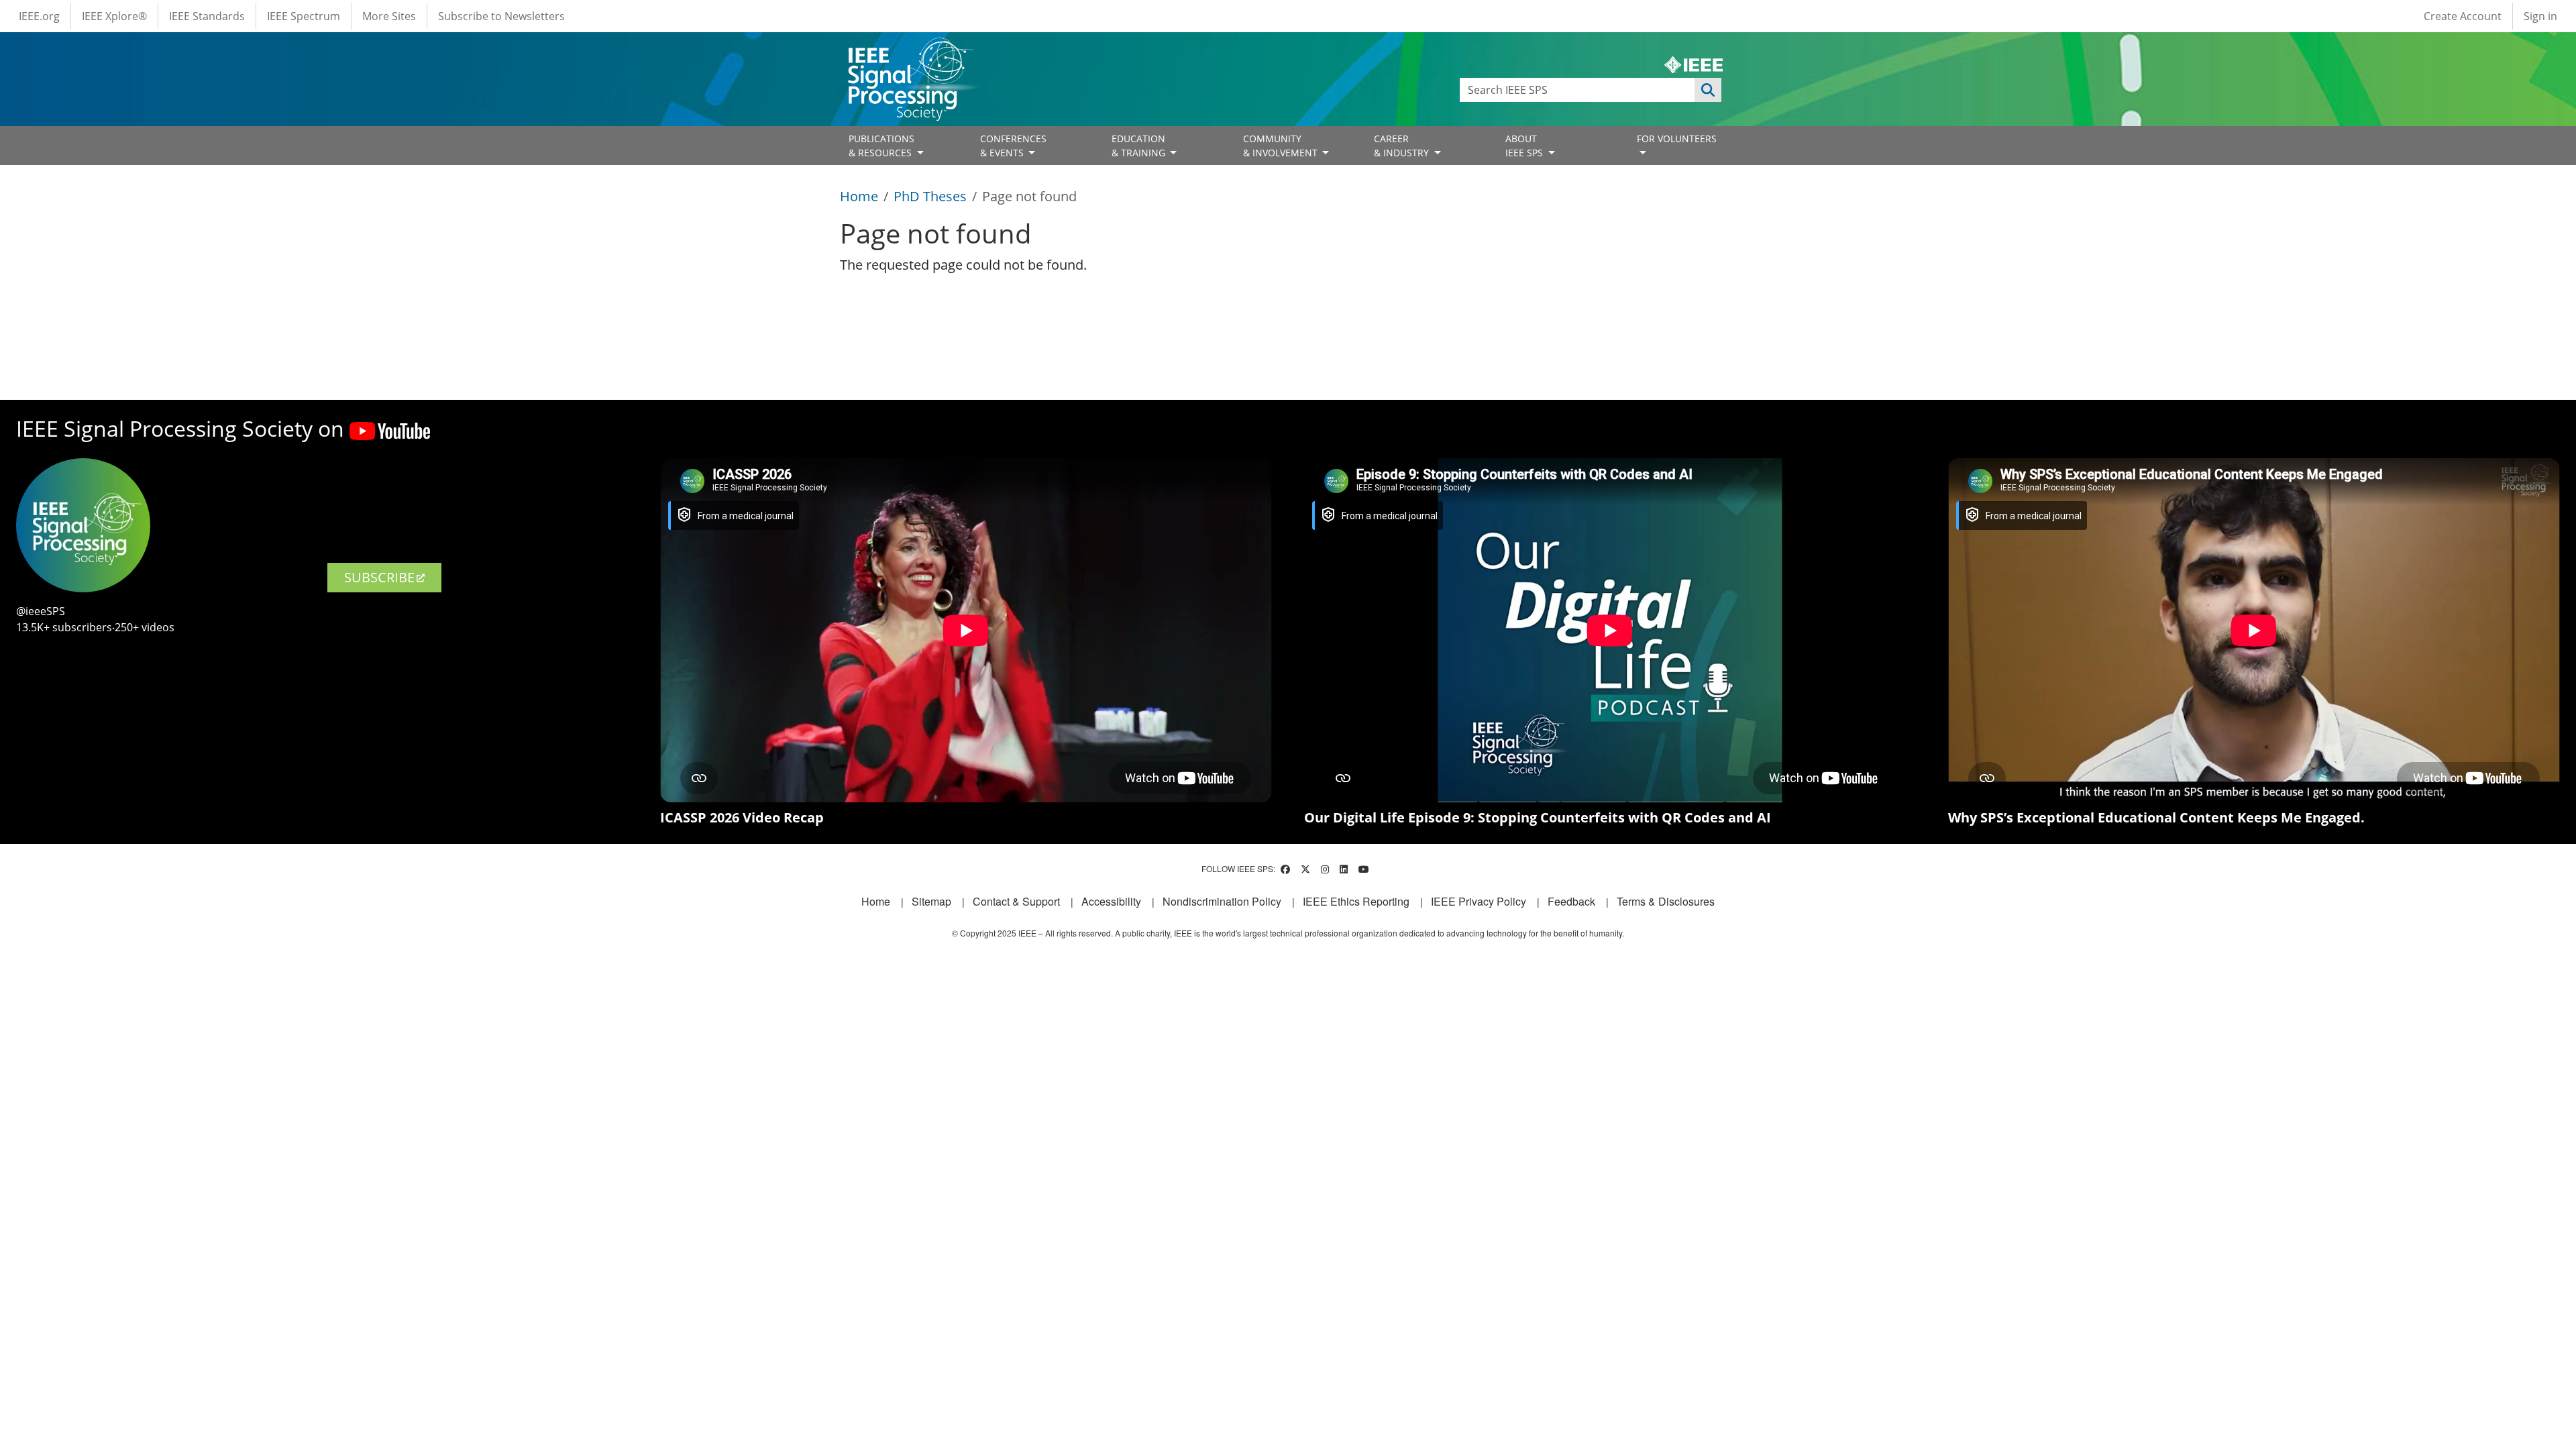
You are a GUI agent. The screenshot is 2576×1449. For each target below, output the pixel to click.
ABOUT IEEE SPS (1525, 146)
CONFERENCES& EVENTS (1013, 146)
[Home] (910, 50)
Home (859, 196)
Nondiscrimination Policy (1222, 901)
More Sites (389, 16)
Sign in (2540, 16)
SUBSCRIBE (379, 577)
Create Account (2463, 16)
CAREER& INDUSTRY (1403, 146)
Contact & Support (1016, 901)
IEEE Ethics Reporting (1356, 901)
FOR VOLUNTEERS (1677, 139)
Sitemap (931, 901)
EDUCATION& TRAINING (1140, 146)
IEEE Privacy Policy (1479, 901)
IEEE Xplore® (114, 16)
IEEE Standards (207, 16)
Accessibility (1111, 901)
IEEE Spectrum (304, 16)
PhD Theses (930, 196)
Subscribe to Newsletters (501, 16)
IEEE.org (39, 16)
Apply (1708, 90)
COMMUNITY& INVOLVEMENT (1282, 146)
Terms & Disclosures (1666, 901)
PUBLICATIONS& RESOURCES (881, 146)
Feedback (1571, 901)
